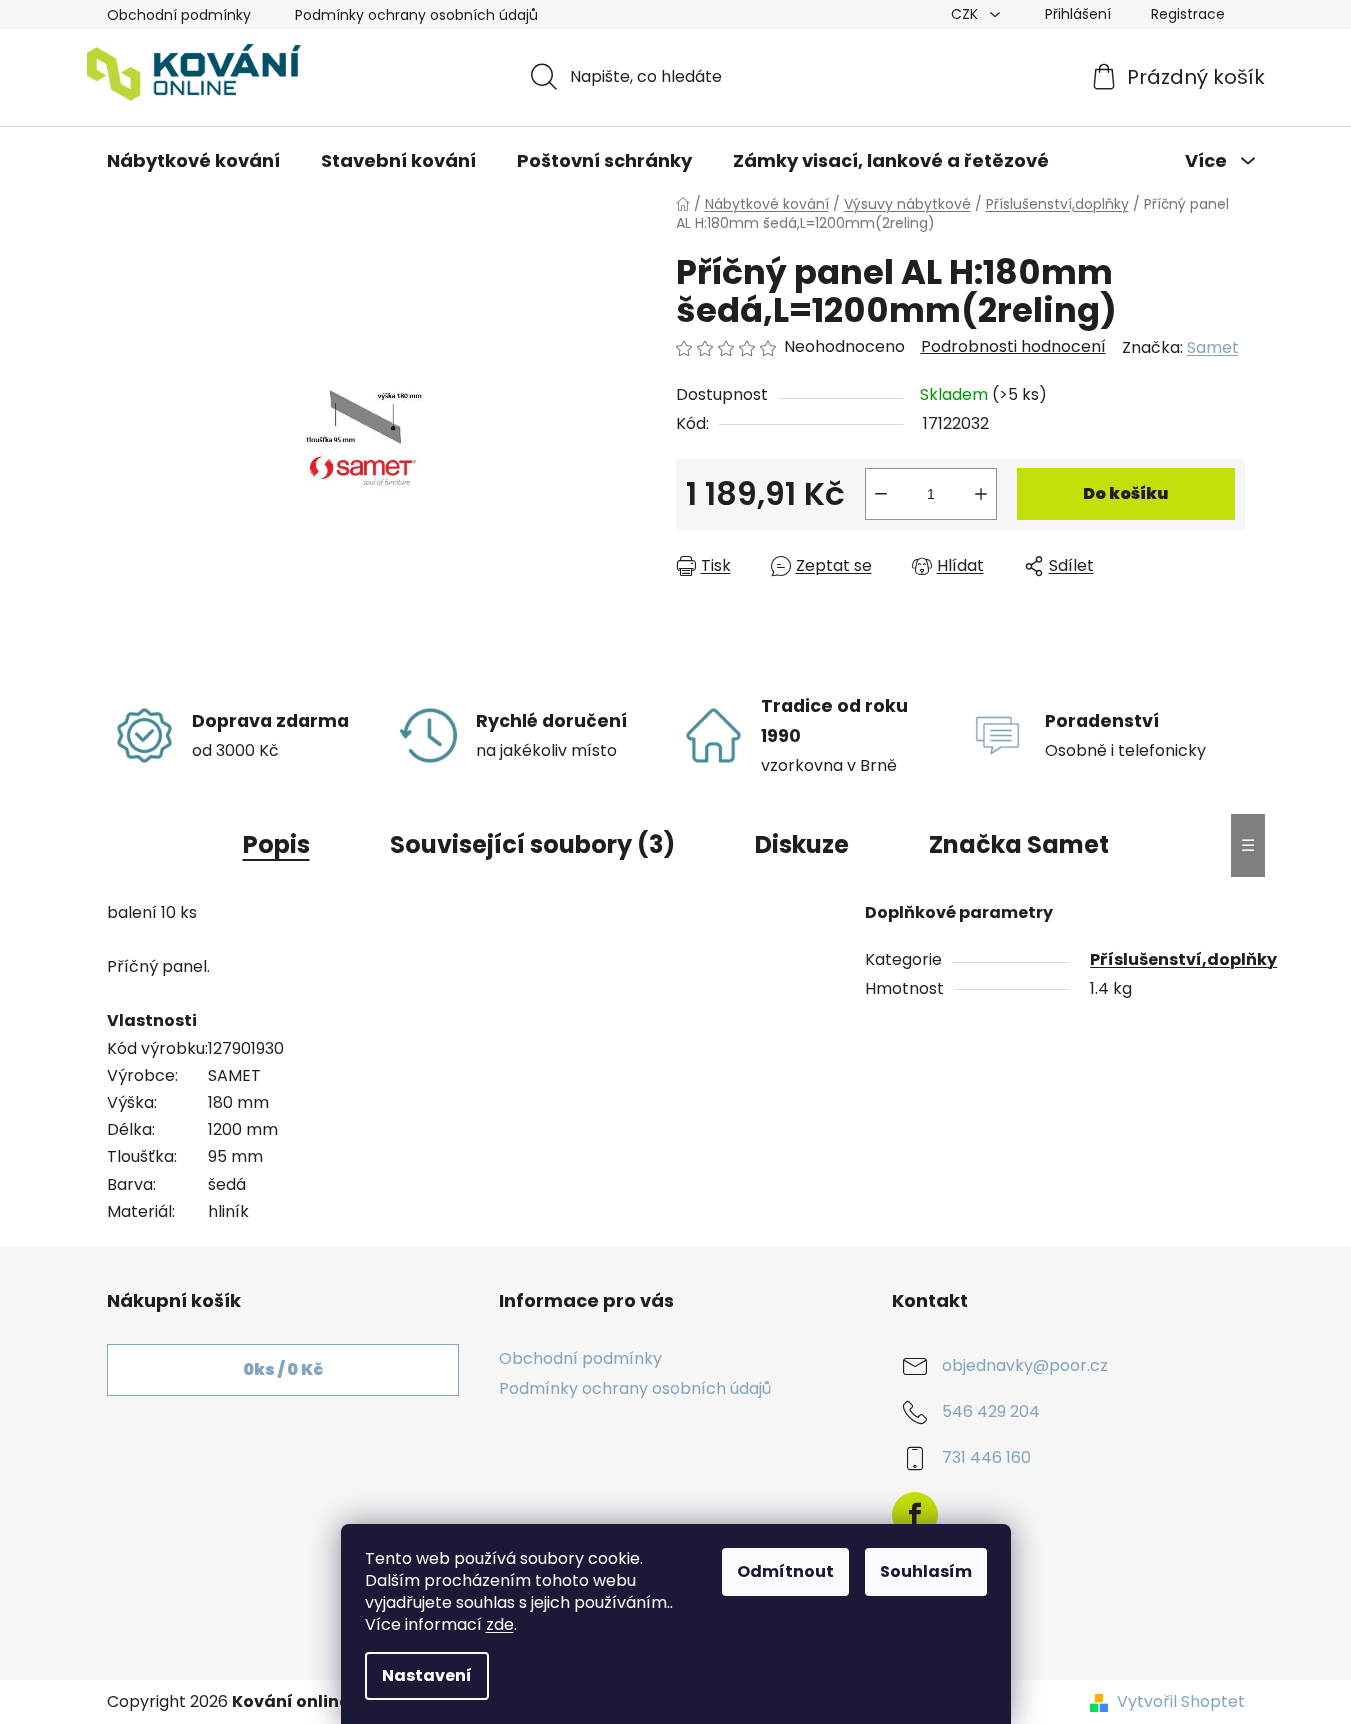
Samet (1213, 347)
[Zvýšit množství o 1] (981, 494)
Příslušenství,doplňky (1183, 959)
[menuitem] (193, 161)
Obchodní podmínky (179, 15)
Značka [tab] (1019, 844)
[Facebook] (915, 1515)
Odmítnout (785, 1571)
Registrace (1188, 14)
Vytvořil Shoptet (1181, 1702)
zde (500, 1624)
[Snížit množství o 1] (881, 494)
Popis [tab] (276, 844)
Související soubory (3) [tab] (532, 844)
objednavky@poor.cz (1025, 1365)
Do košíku (1125, 493)
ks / (283, 1369)
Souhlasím (926, 1571)
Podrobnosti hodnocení (1013, 347)
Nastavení (427, 1675)
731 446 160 (986, 1457)
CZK (966, 14)
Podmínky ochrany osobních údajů (416, 15)
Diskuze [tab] (802, 844)
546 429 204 (991, 1411)
